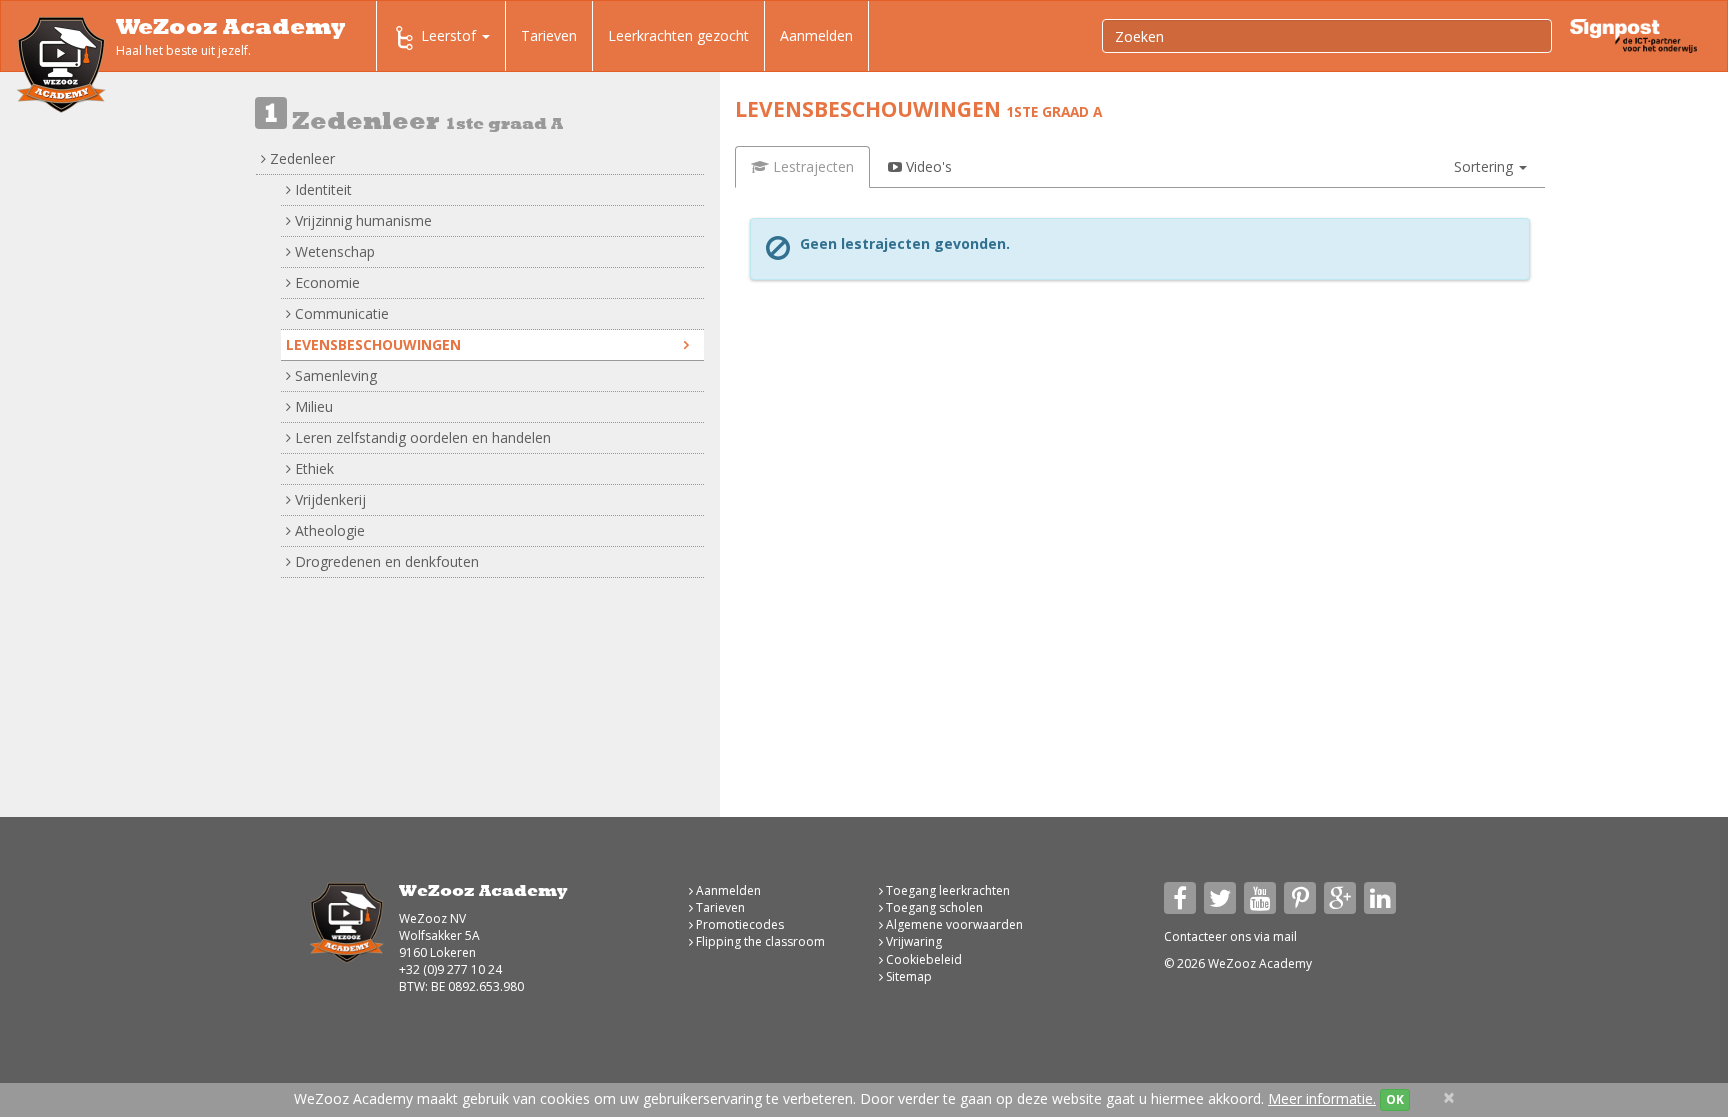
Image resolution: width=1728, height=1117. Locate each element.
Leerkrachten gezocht (678, 35)
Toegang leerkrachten (946, 890)
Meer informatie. (1322, 1098)
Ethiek (312, 468)
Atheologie (328, 530)
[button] (1490, 167)
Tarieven (549, 35)
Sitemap (907, 976)
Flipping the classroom (759, 941)
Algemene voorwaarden (953, 924)
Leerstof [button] (450, 35)
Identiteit (321, 189)
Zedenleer (300, 158)
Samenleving (334, 375)
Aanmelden (816, 35)
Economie (325, 282)
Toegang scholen (933, 907)
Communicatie (340, 313)
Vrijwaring (912, 941)
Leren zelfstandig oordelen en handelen (421, 437)
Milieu (312, 406)
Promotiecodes (738, 924)
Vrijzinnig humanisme (361, 220)
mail (1285, 936)
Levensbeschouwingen (373, 344)
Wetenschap (333, 251)
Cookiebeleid (922, 959)
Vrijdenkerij (328, 499)
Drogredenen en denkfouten (385, 561)
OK (1395, 1099)
